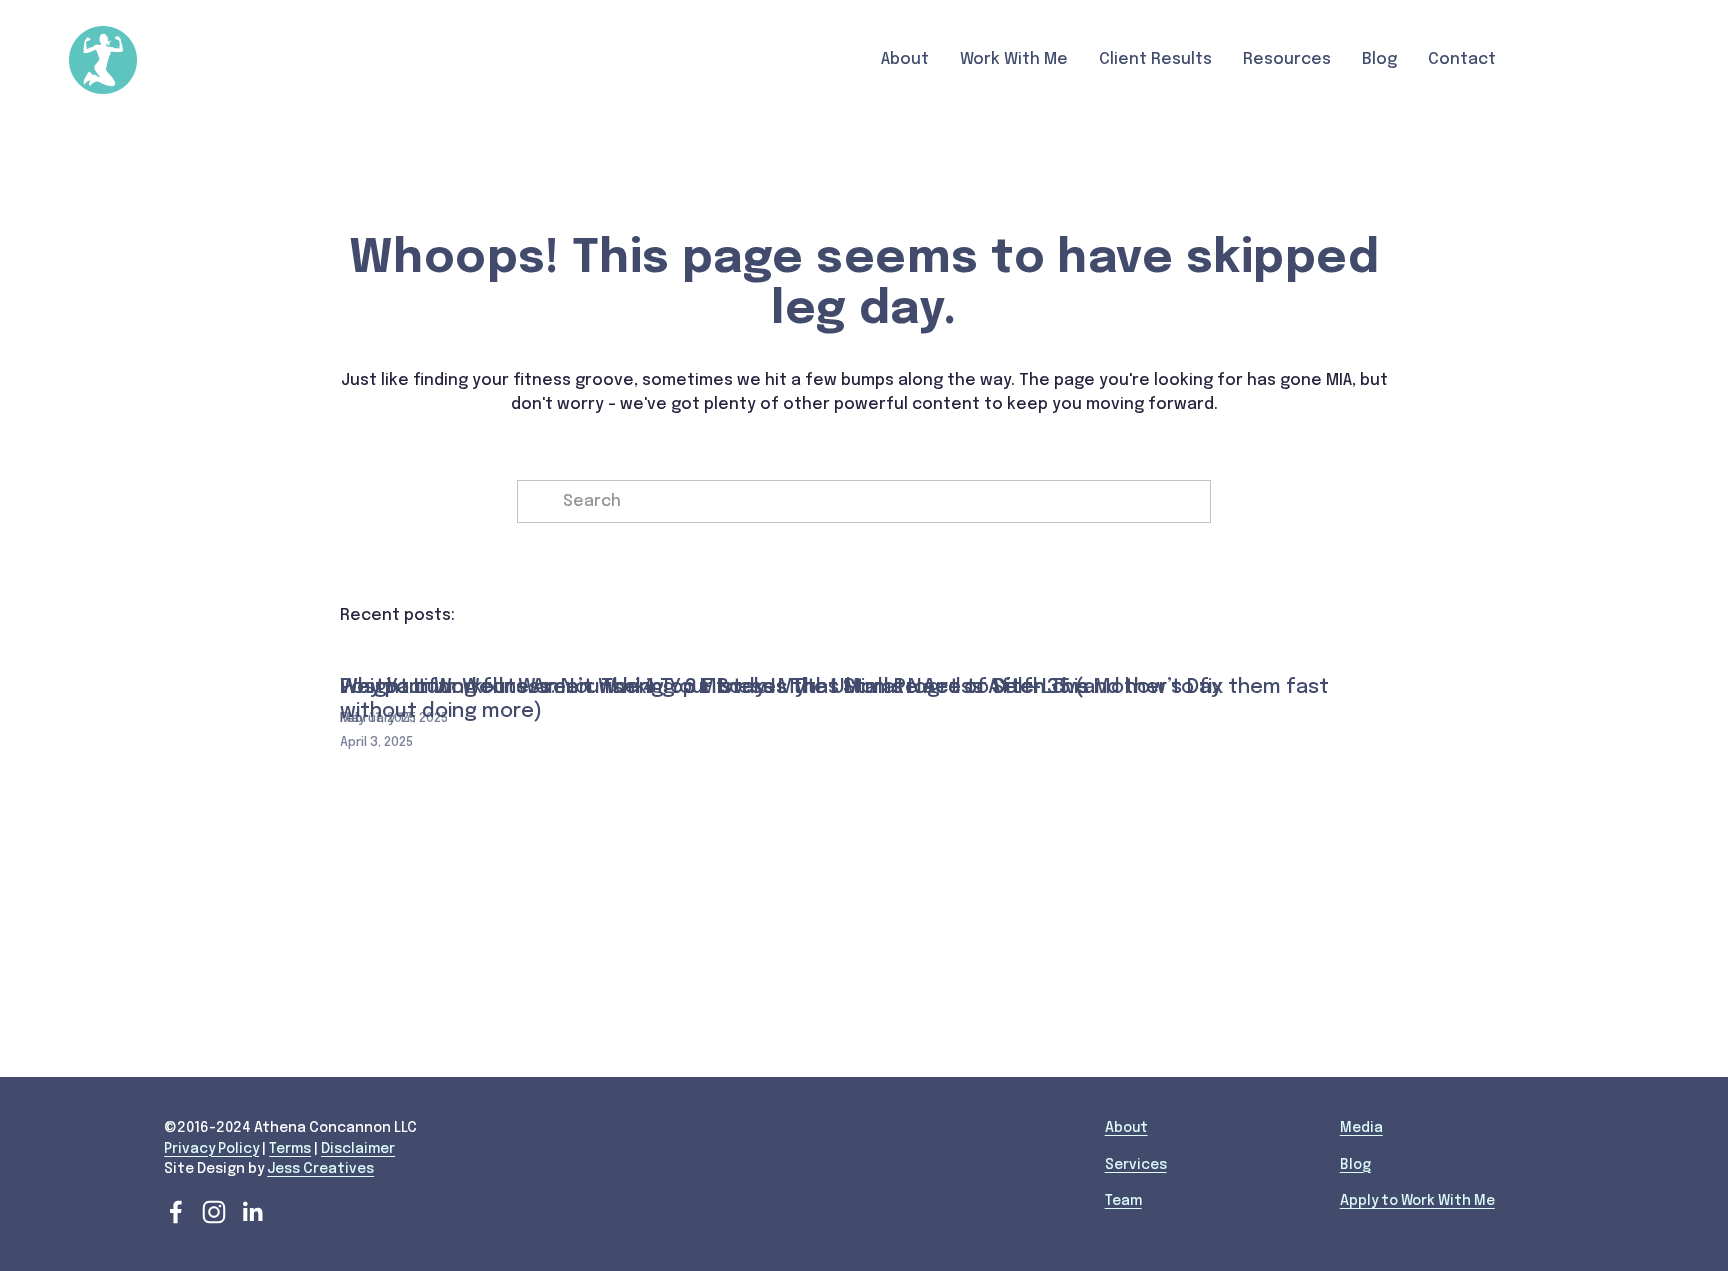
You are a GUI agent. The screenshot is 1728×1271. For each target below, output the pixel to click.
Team (1123, 1201)
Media (1361, 1128)
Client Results (1155, 59)
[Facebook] (176, 1212)
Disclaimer (358, 1149)
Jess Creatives (320, 1169)
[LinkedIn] (252, 1212)
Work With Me (1014, 59)
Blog (1379, 59)
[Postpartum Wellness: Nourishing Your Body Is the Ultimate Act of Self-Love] (714, 653)
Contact (1462, 59)
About (1126, 1128)
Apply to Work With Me (1417, 1201)
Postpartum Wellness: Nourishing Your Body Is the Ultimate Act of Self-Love (714, 687)
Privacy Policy (211, 1149)
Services (1136, 1165)
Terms (290, 1149)
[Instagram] (214, 1212)
